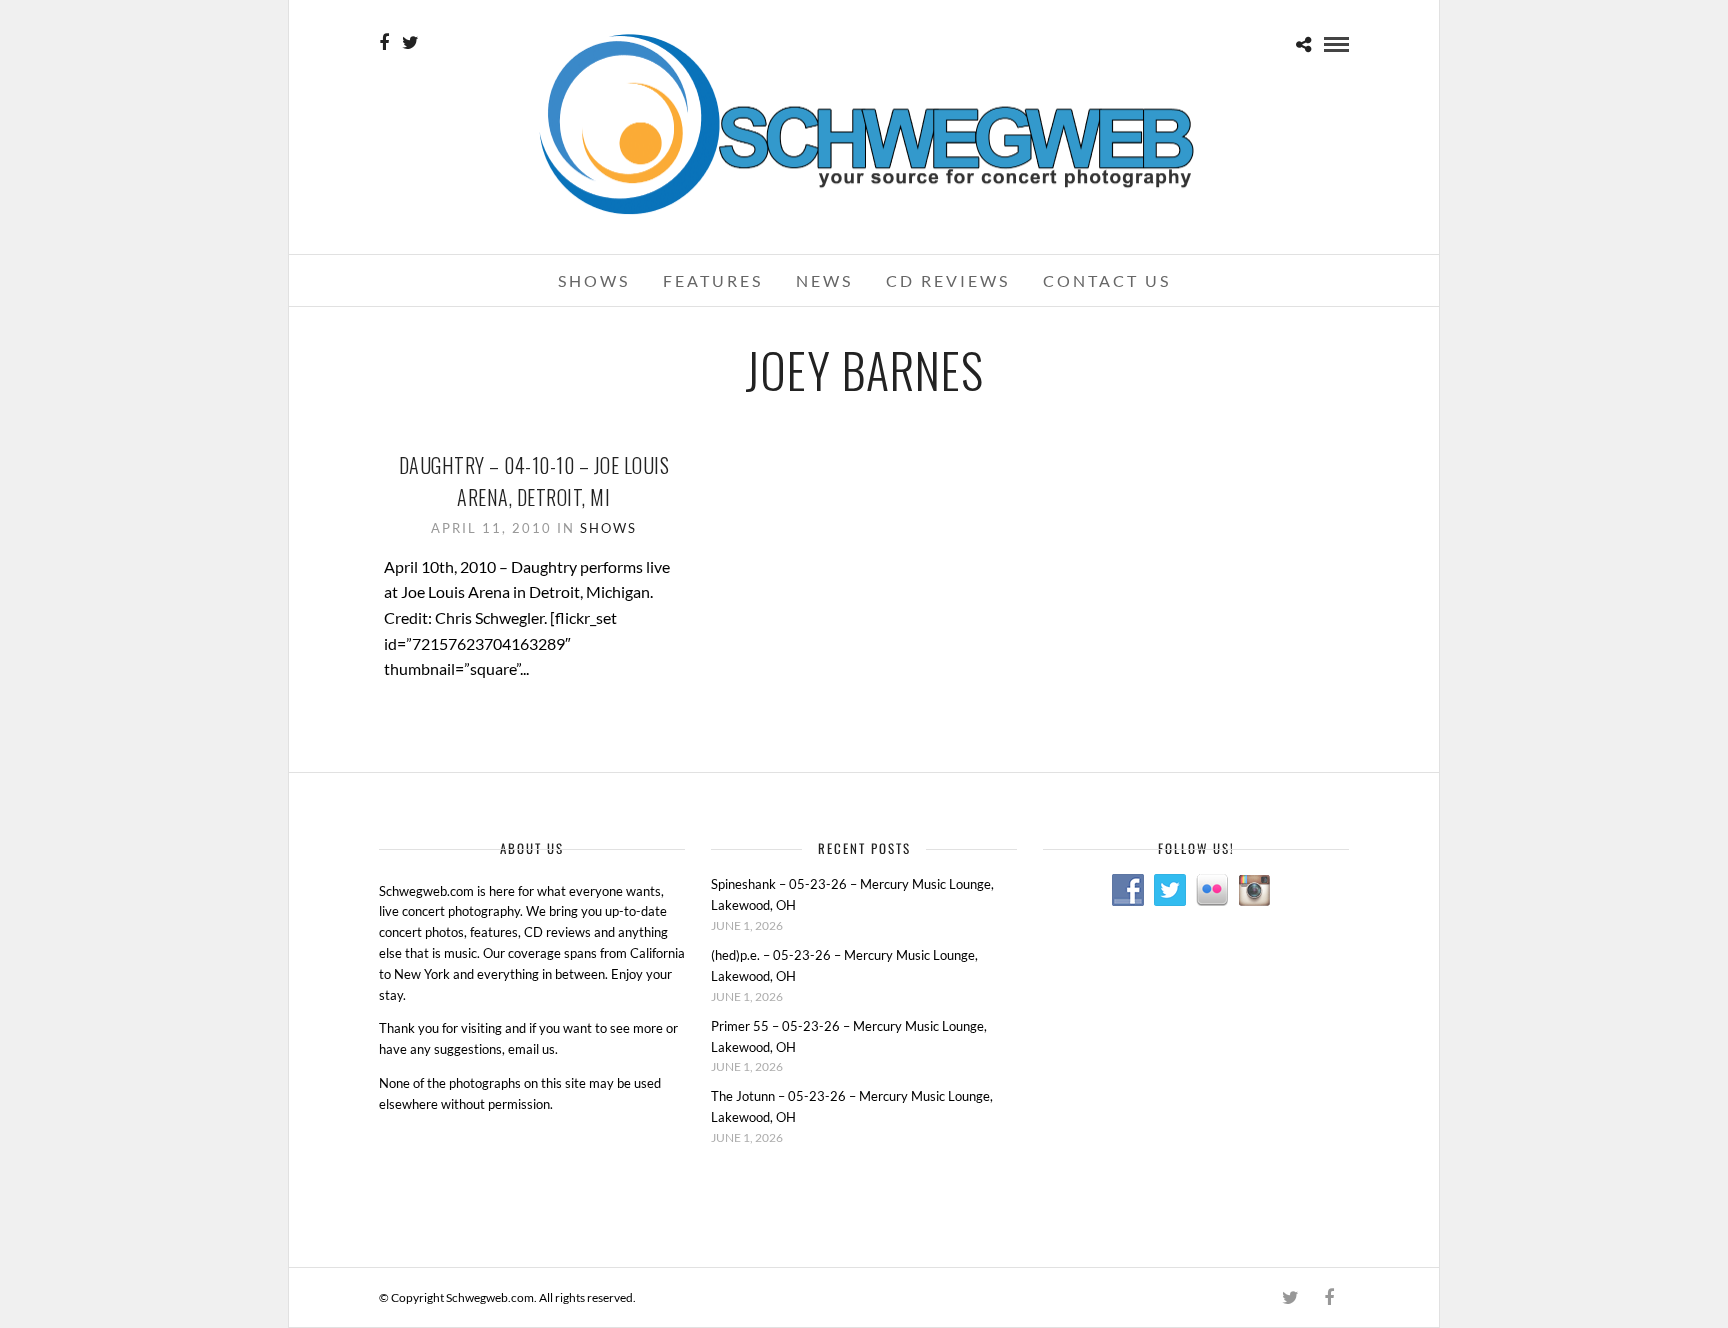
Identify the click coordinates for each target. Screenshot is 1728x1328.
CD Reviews (948, 280)
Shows (594, 280)
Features (713, 280)
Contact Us (1107, 280)
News (824, 280)
